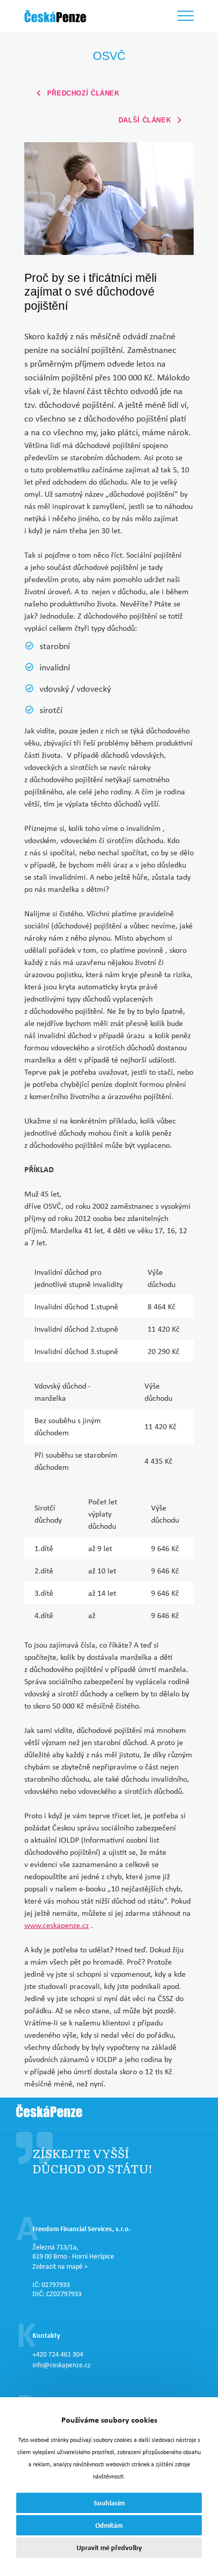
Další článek (146, 120)
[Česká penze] (55, 16)
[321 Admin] (49, 2113)
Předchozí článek (82, 93)
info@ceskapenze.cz (62, 2365)
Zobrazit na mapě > (60, 2266)
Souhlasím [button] (109, 2503)
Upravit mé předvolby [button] (109, 2547)
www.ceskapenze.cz (57, 1925)
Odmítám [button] (109, 2525)
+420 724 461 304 (58, 2354)
